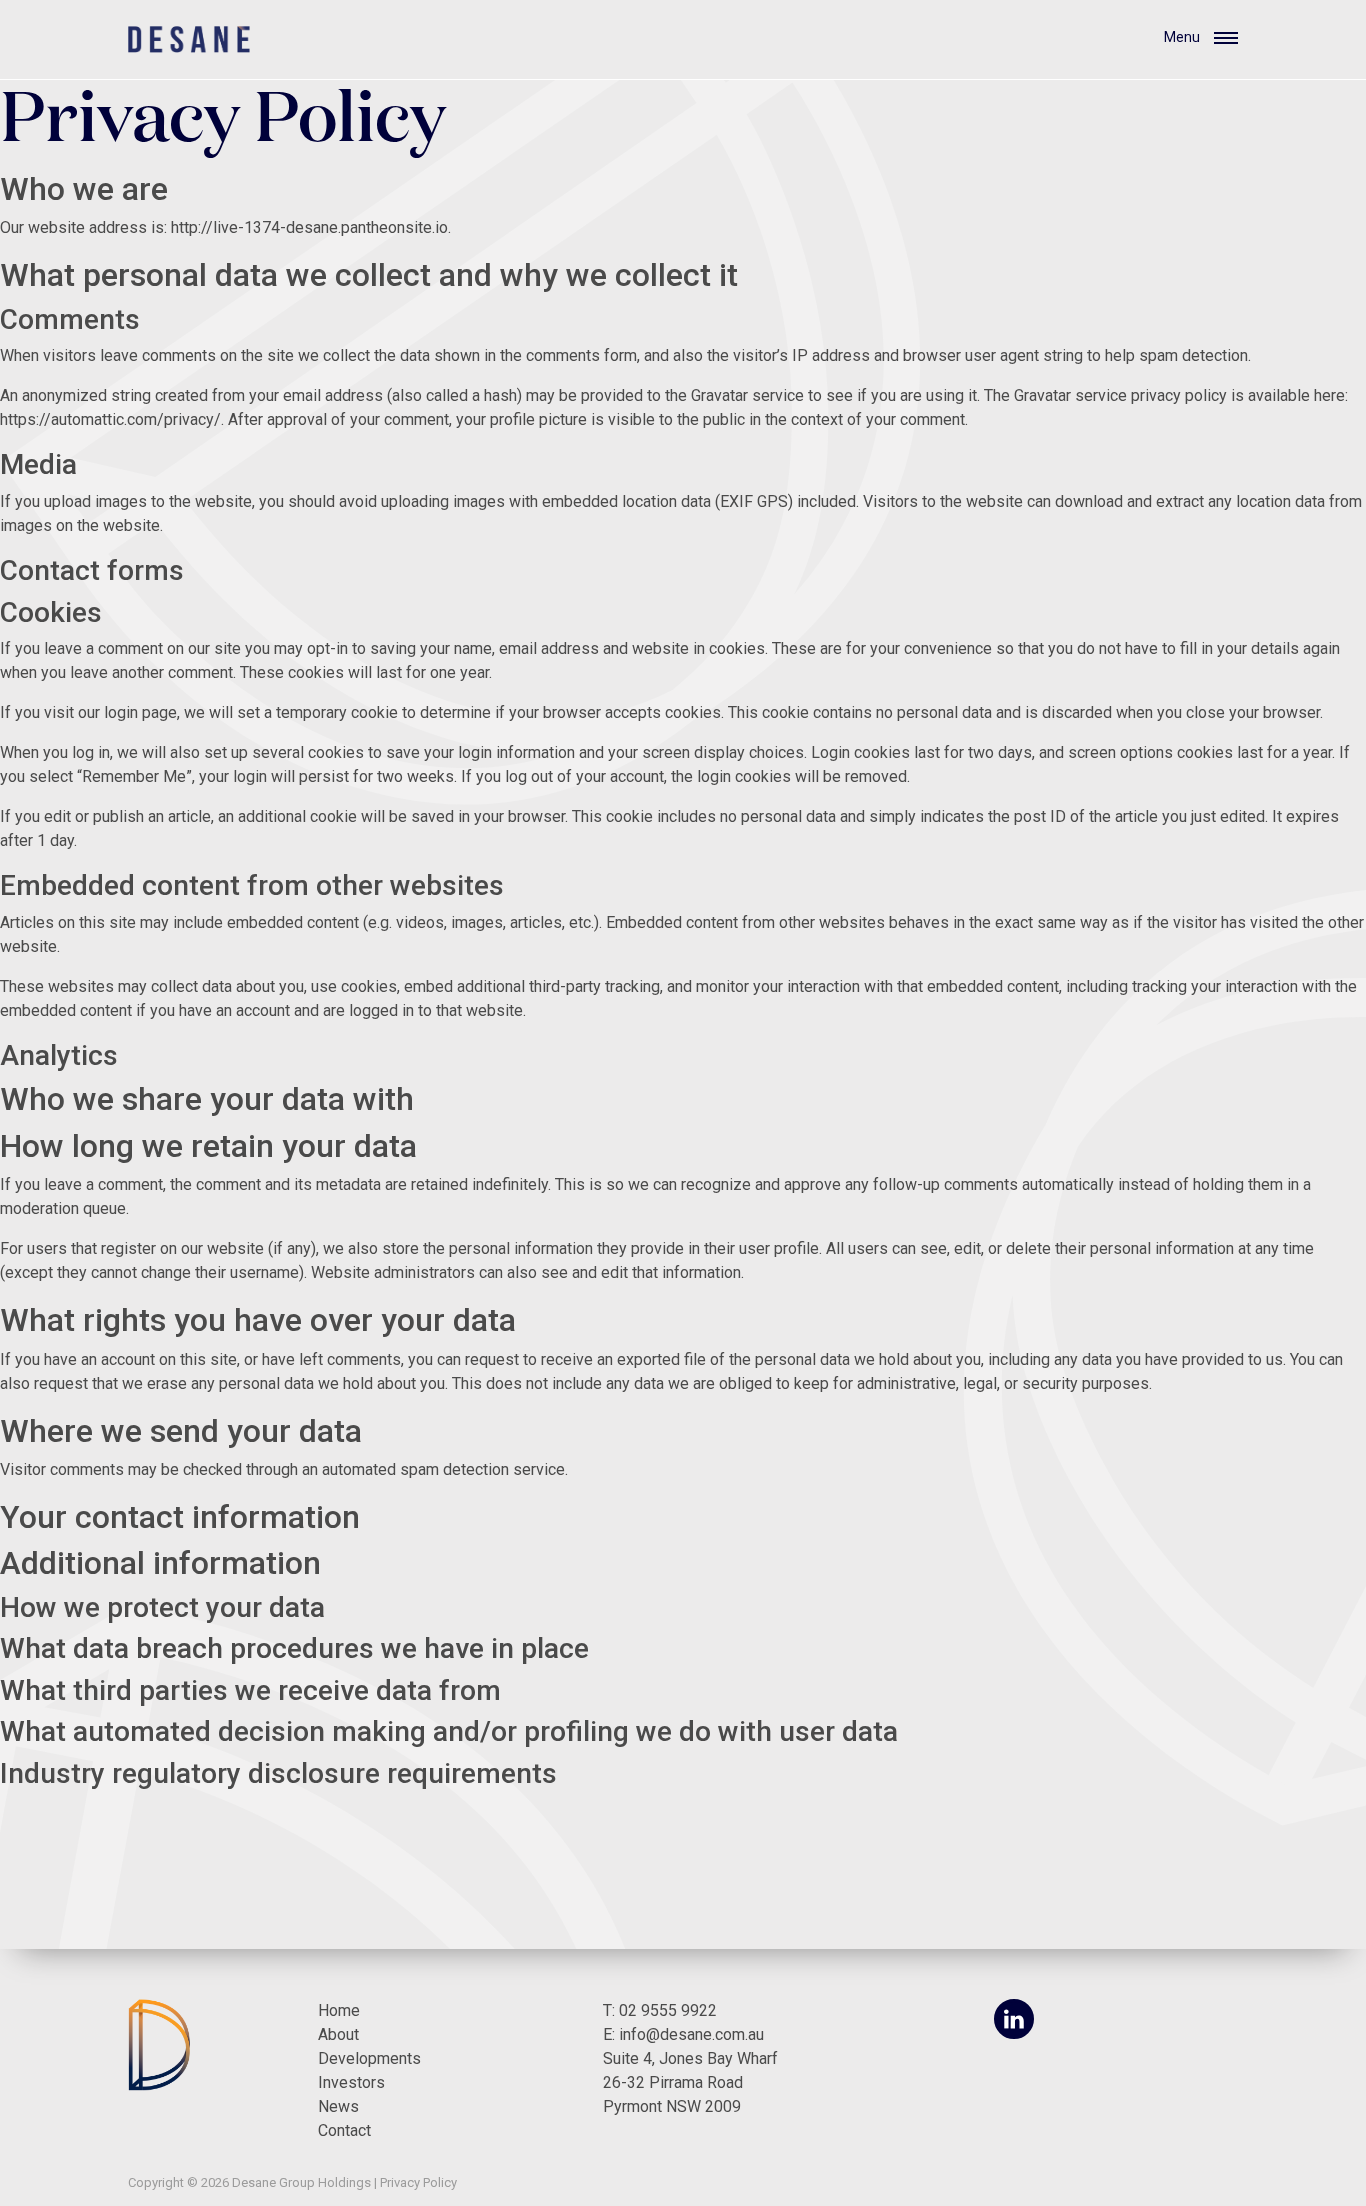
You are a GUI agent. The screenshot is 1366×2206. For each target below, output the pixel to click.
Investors (351, 2082)
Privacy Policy (418, 2182)
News (338, 2106)
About (338, 2034)
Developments (369, 2058)
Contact (344, 2130)
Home (339, 2010)
